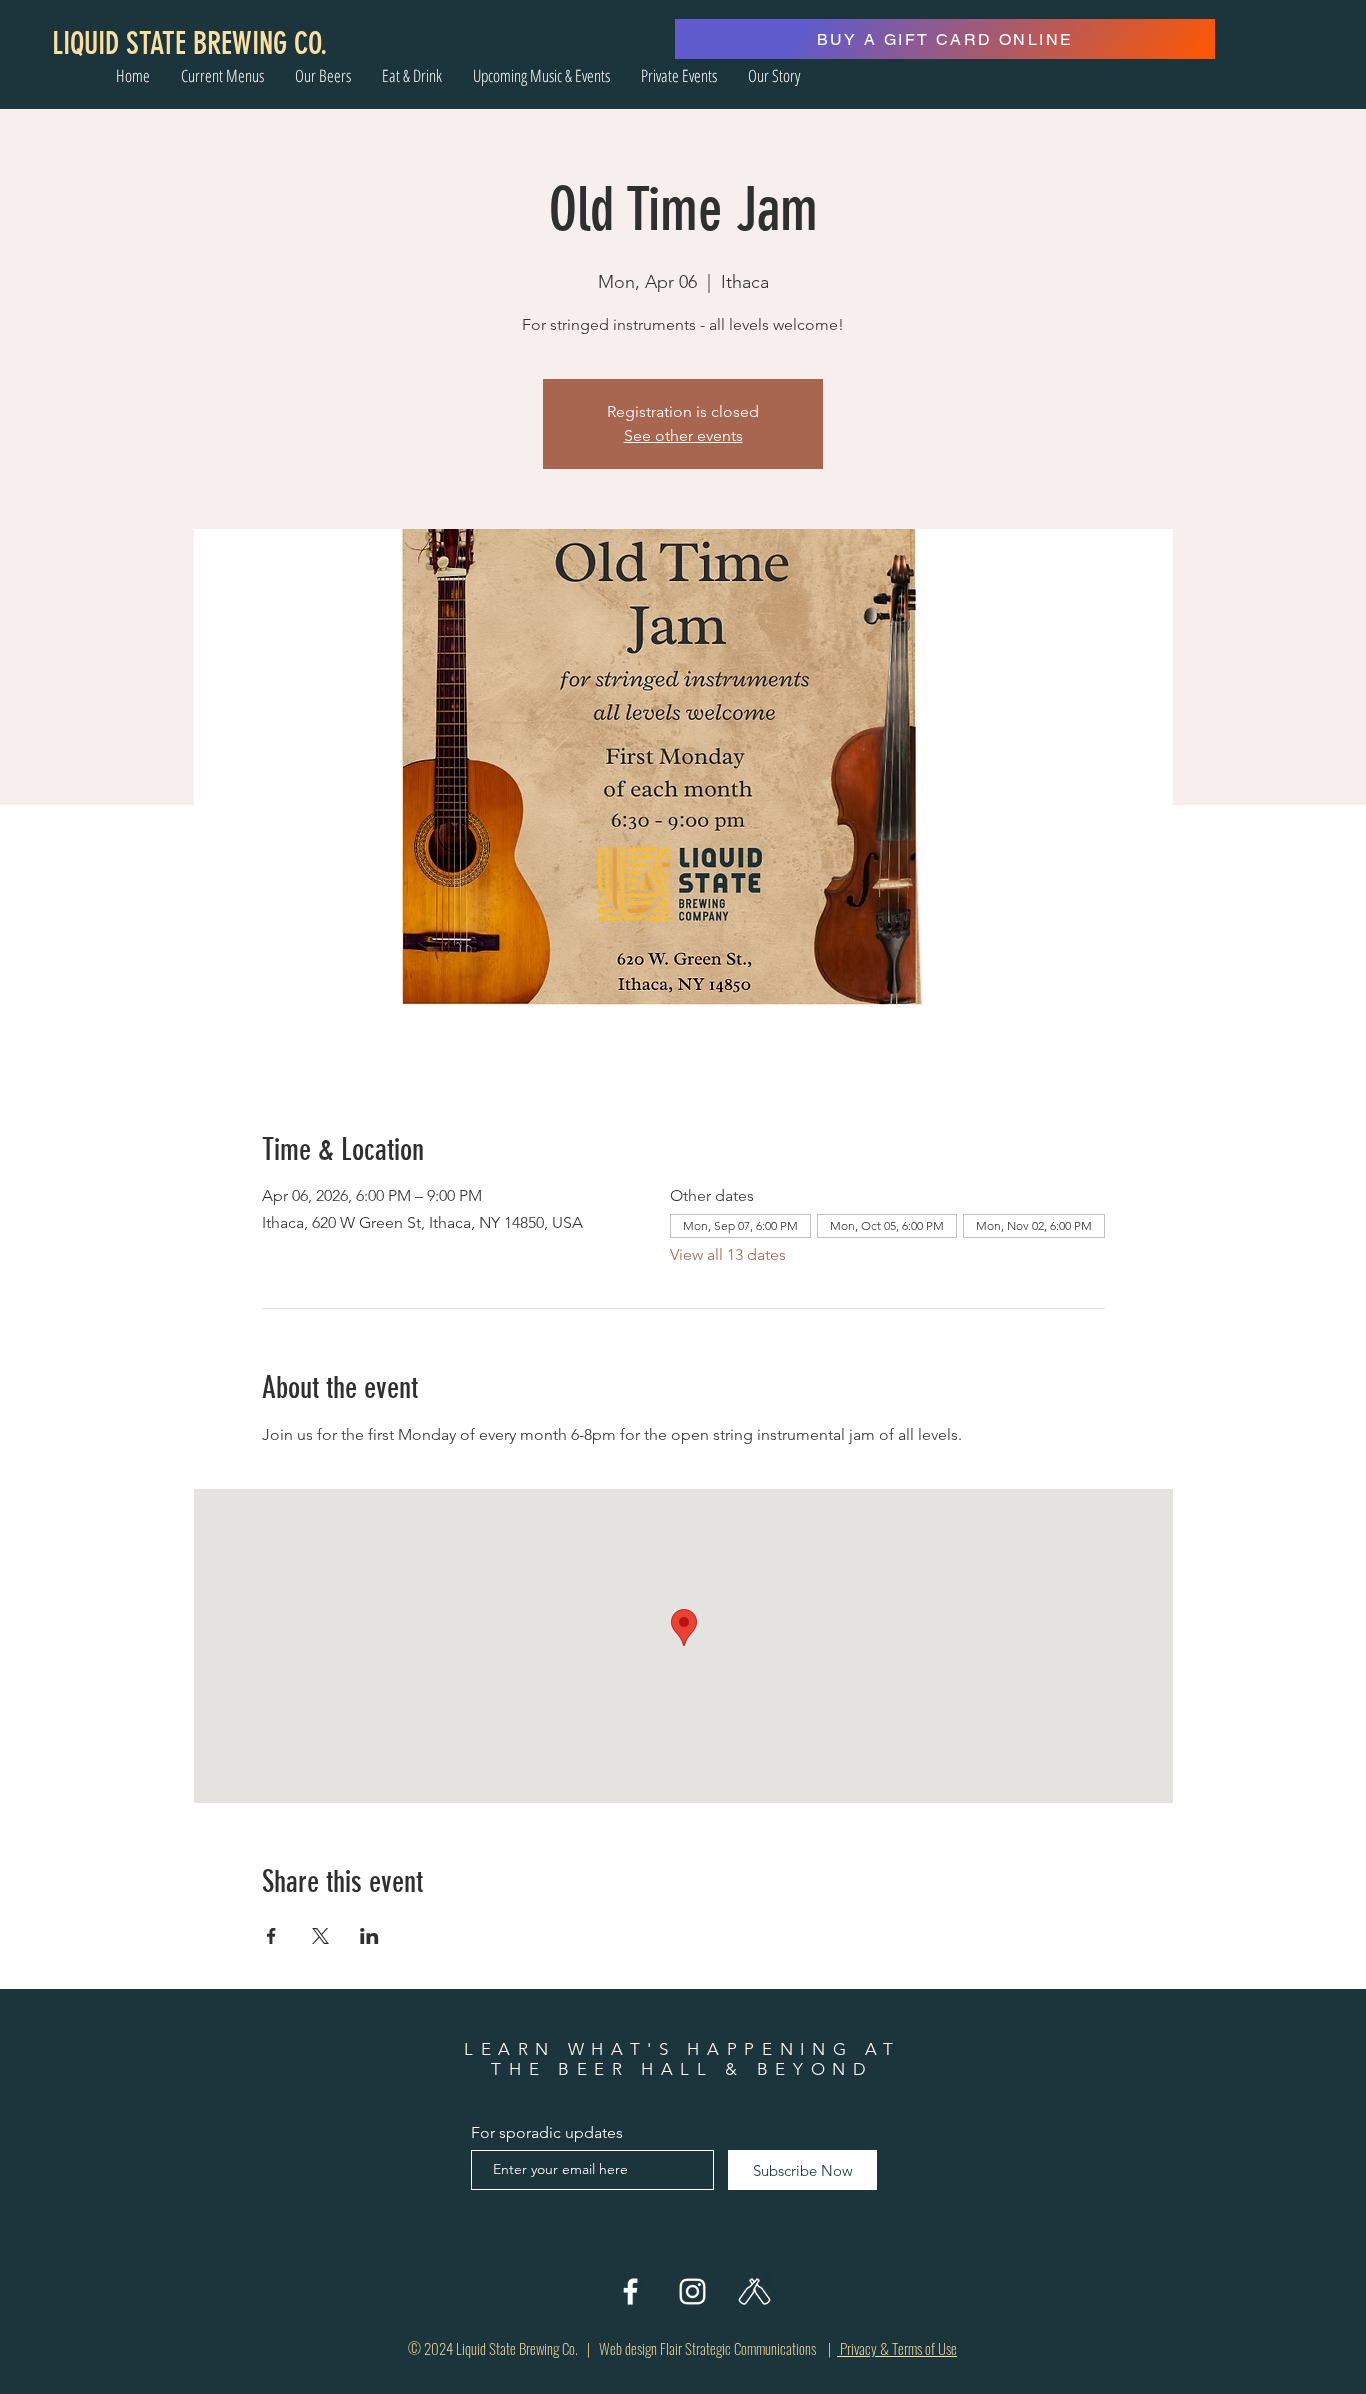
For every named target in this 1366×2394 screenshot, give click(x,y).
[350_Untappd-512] (754, 2291)
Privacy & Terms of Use (897, 2348)
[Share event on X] (320, 1936)
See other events (683, 435)
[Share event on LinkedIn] (369, 1936)
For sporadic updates (547, 2133)
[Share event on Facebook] (271, 1936)
